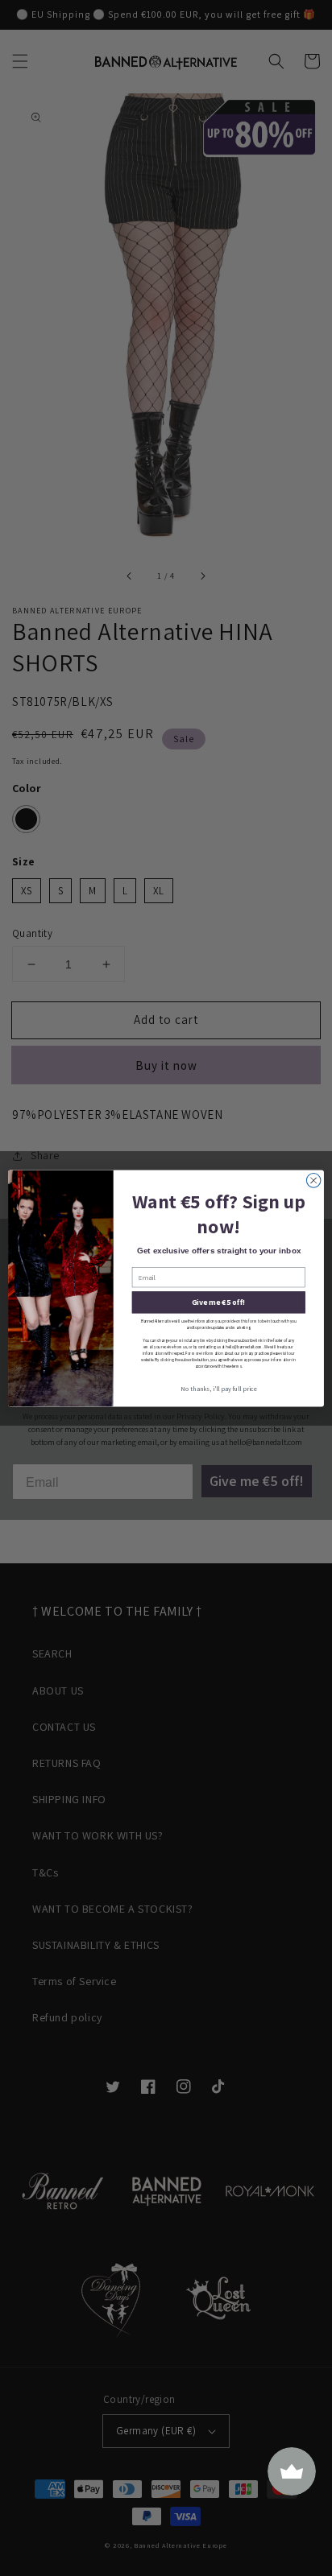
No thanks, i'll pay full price (218, 1388)
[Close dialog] (313, 1180)
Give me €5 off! (219, 1302)
